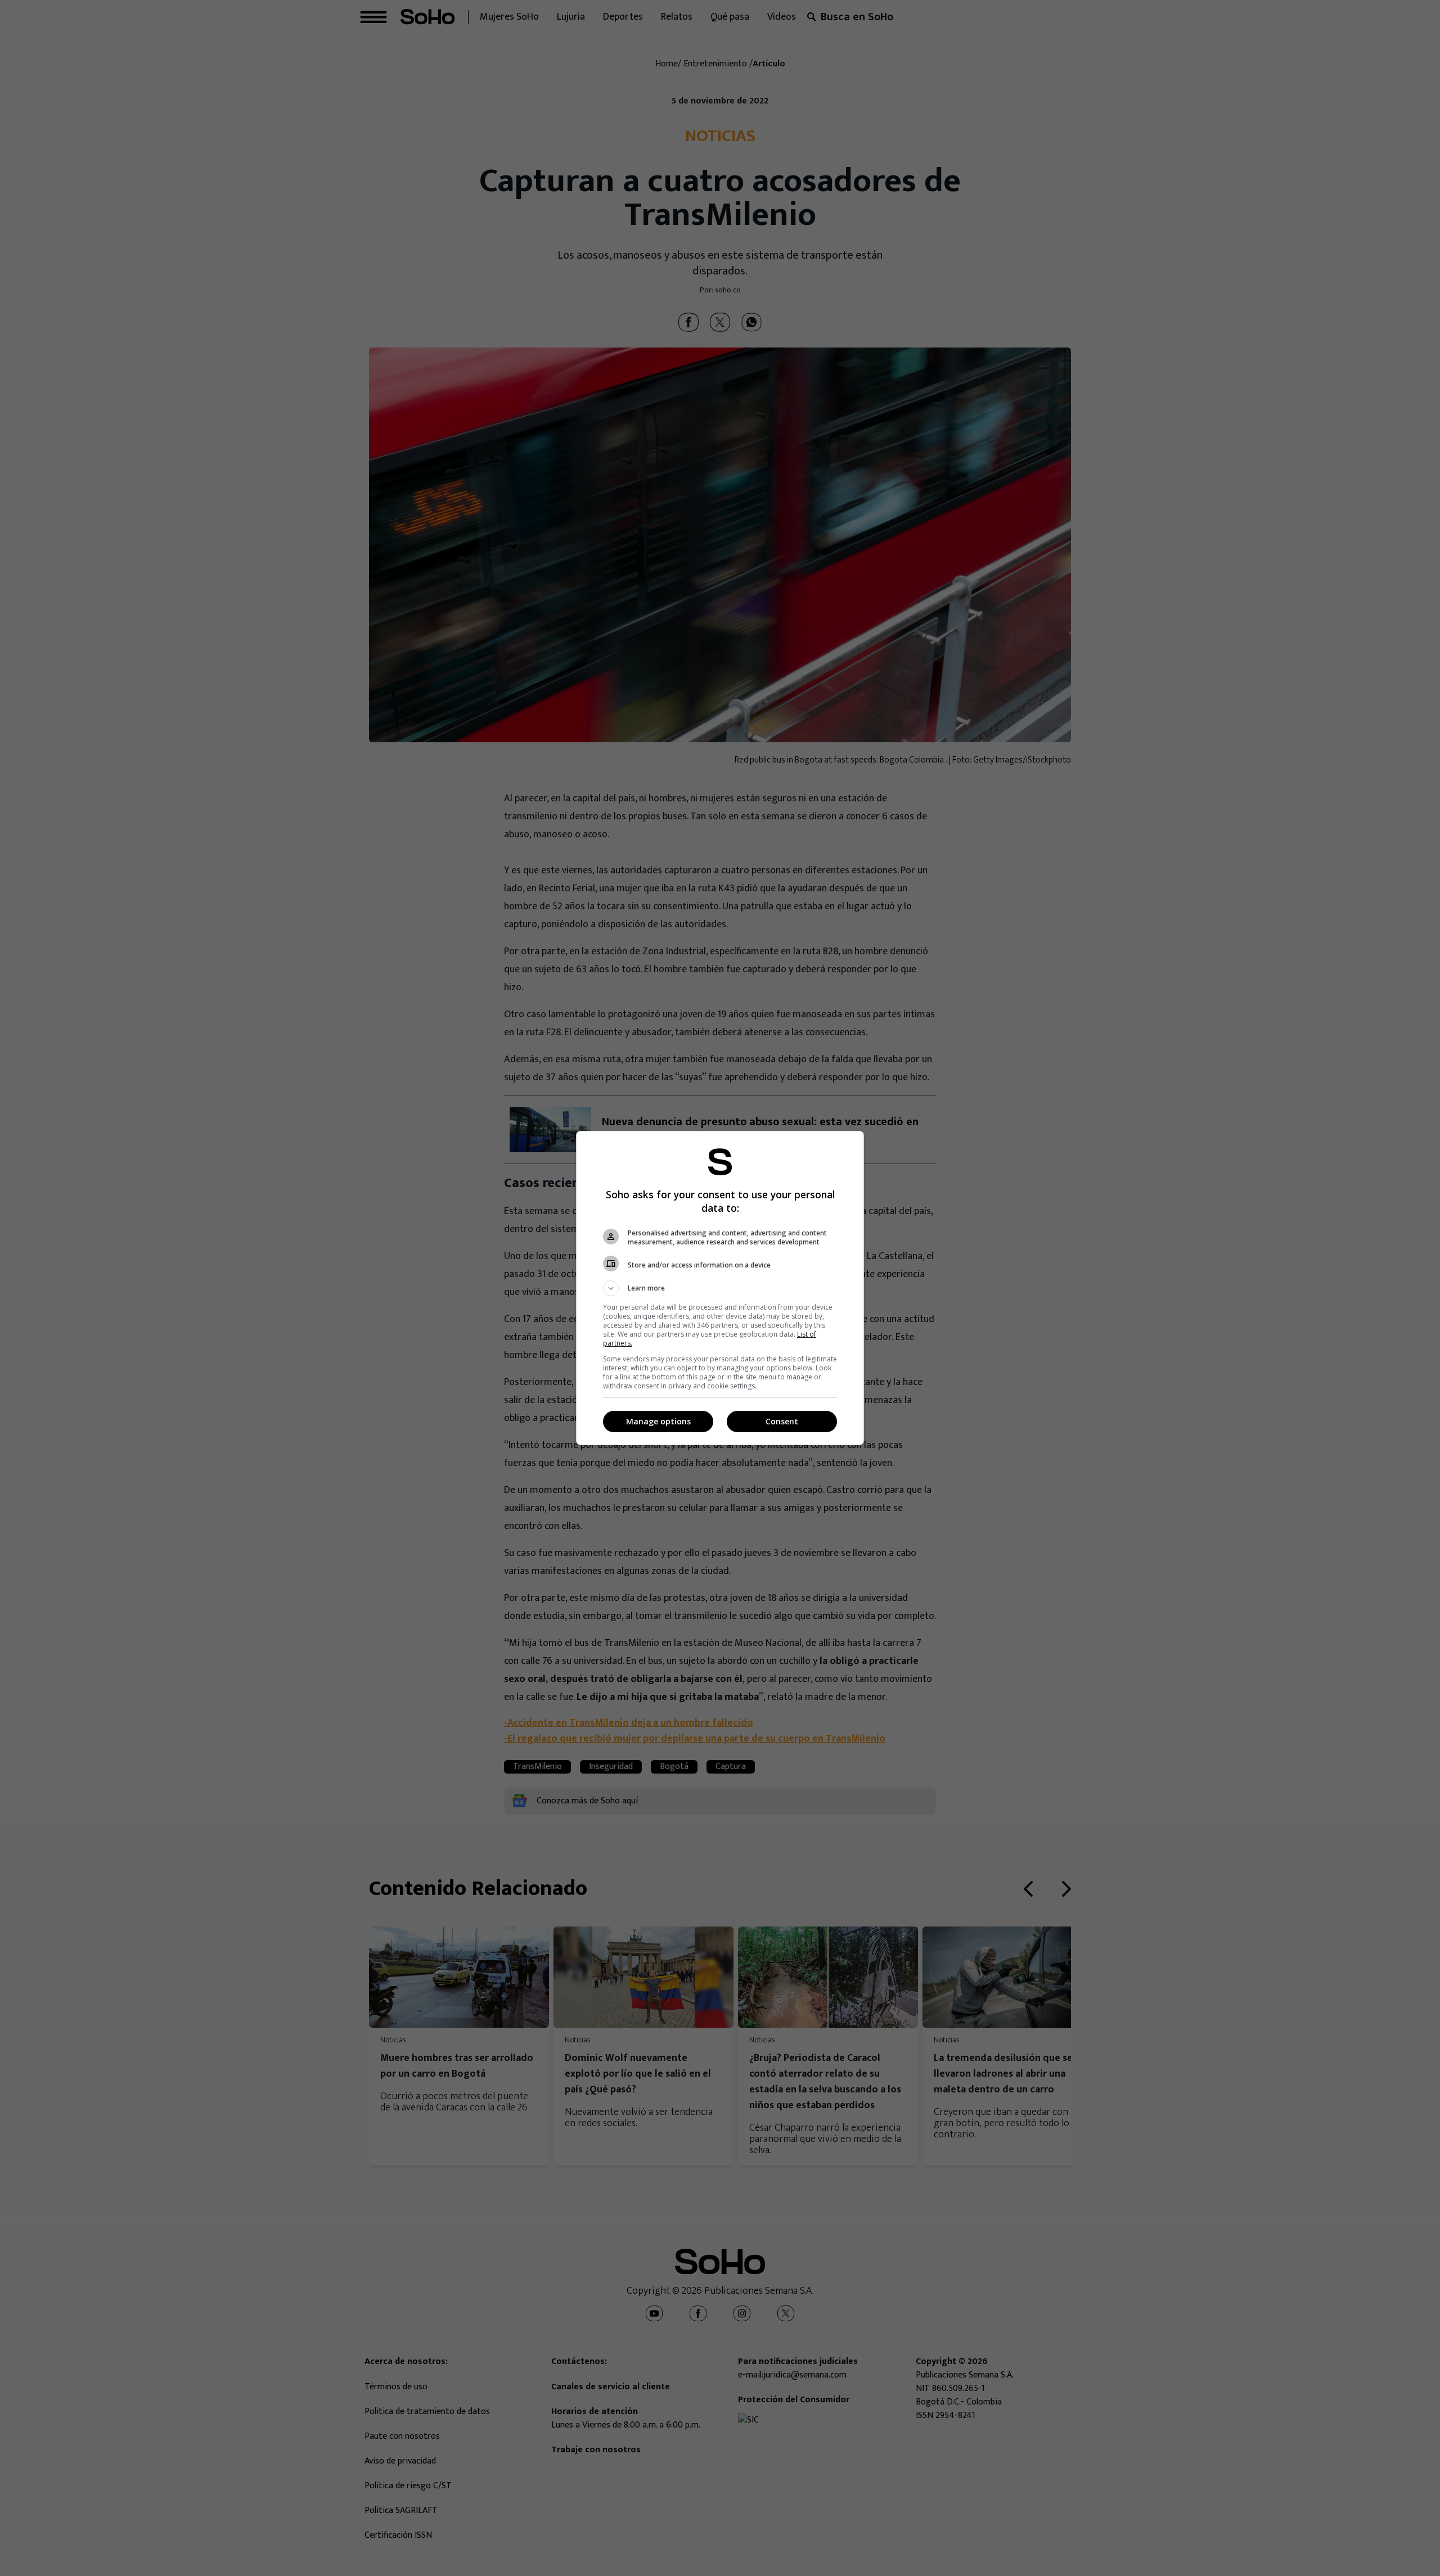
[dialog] (720, 1288)
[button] (720, 1288)
